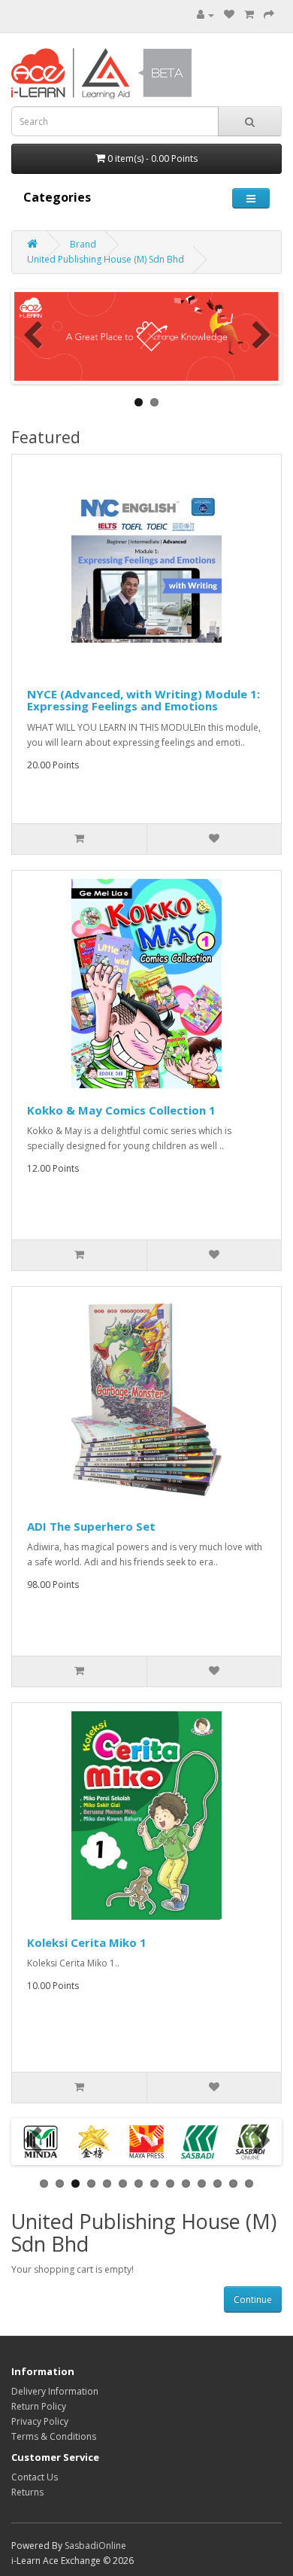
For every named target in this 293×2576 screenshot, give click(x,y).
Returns (27, 2492)
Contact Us (35, 2477)
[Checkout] (269, 15)
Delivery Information (55, 2391)
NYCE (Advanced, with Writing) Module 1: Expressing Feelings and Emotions (143, 700)
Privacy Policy (40, 2421)
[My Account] (205, 15)
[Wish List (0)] (229, 15)
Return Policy (39, 2406)
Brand (83, 244)
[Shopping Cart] (249, 15)
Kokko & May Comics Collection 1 (121, 1110)
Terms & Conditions (54, 2436)
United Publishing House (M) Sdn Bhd (106, 259)
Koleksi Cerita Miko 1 (87, 1942)
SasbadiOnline (95, 2546)
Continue (253, 2299)
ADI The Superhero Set (91, 1526)
